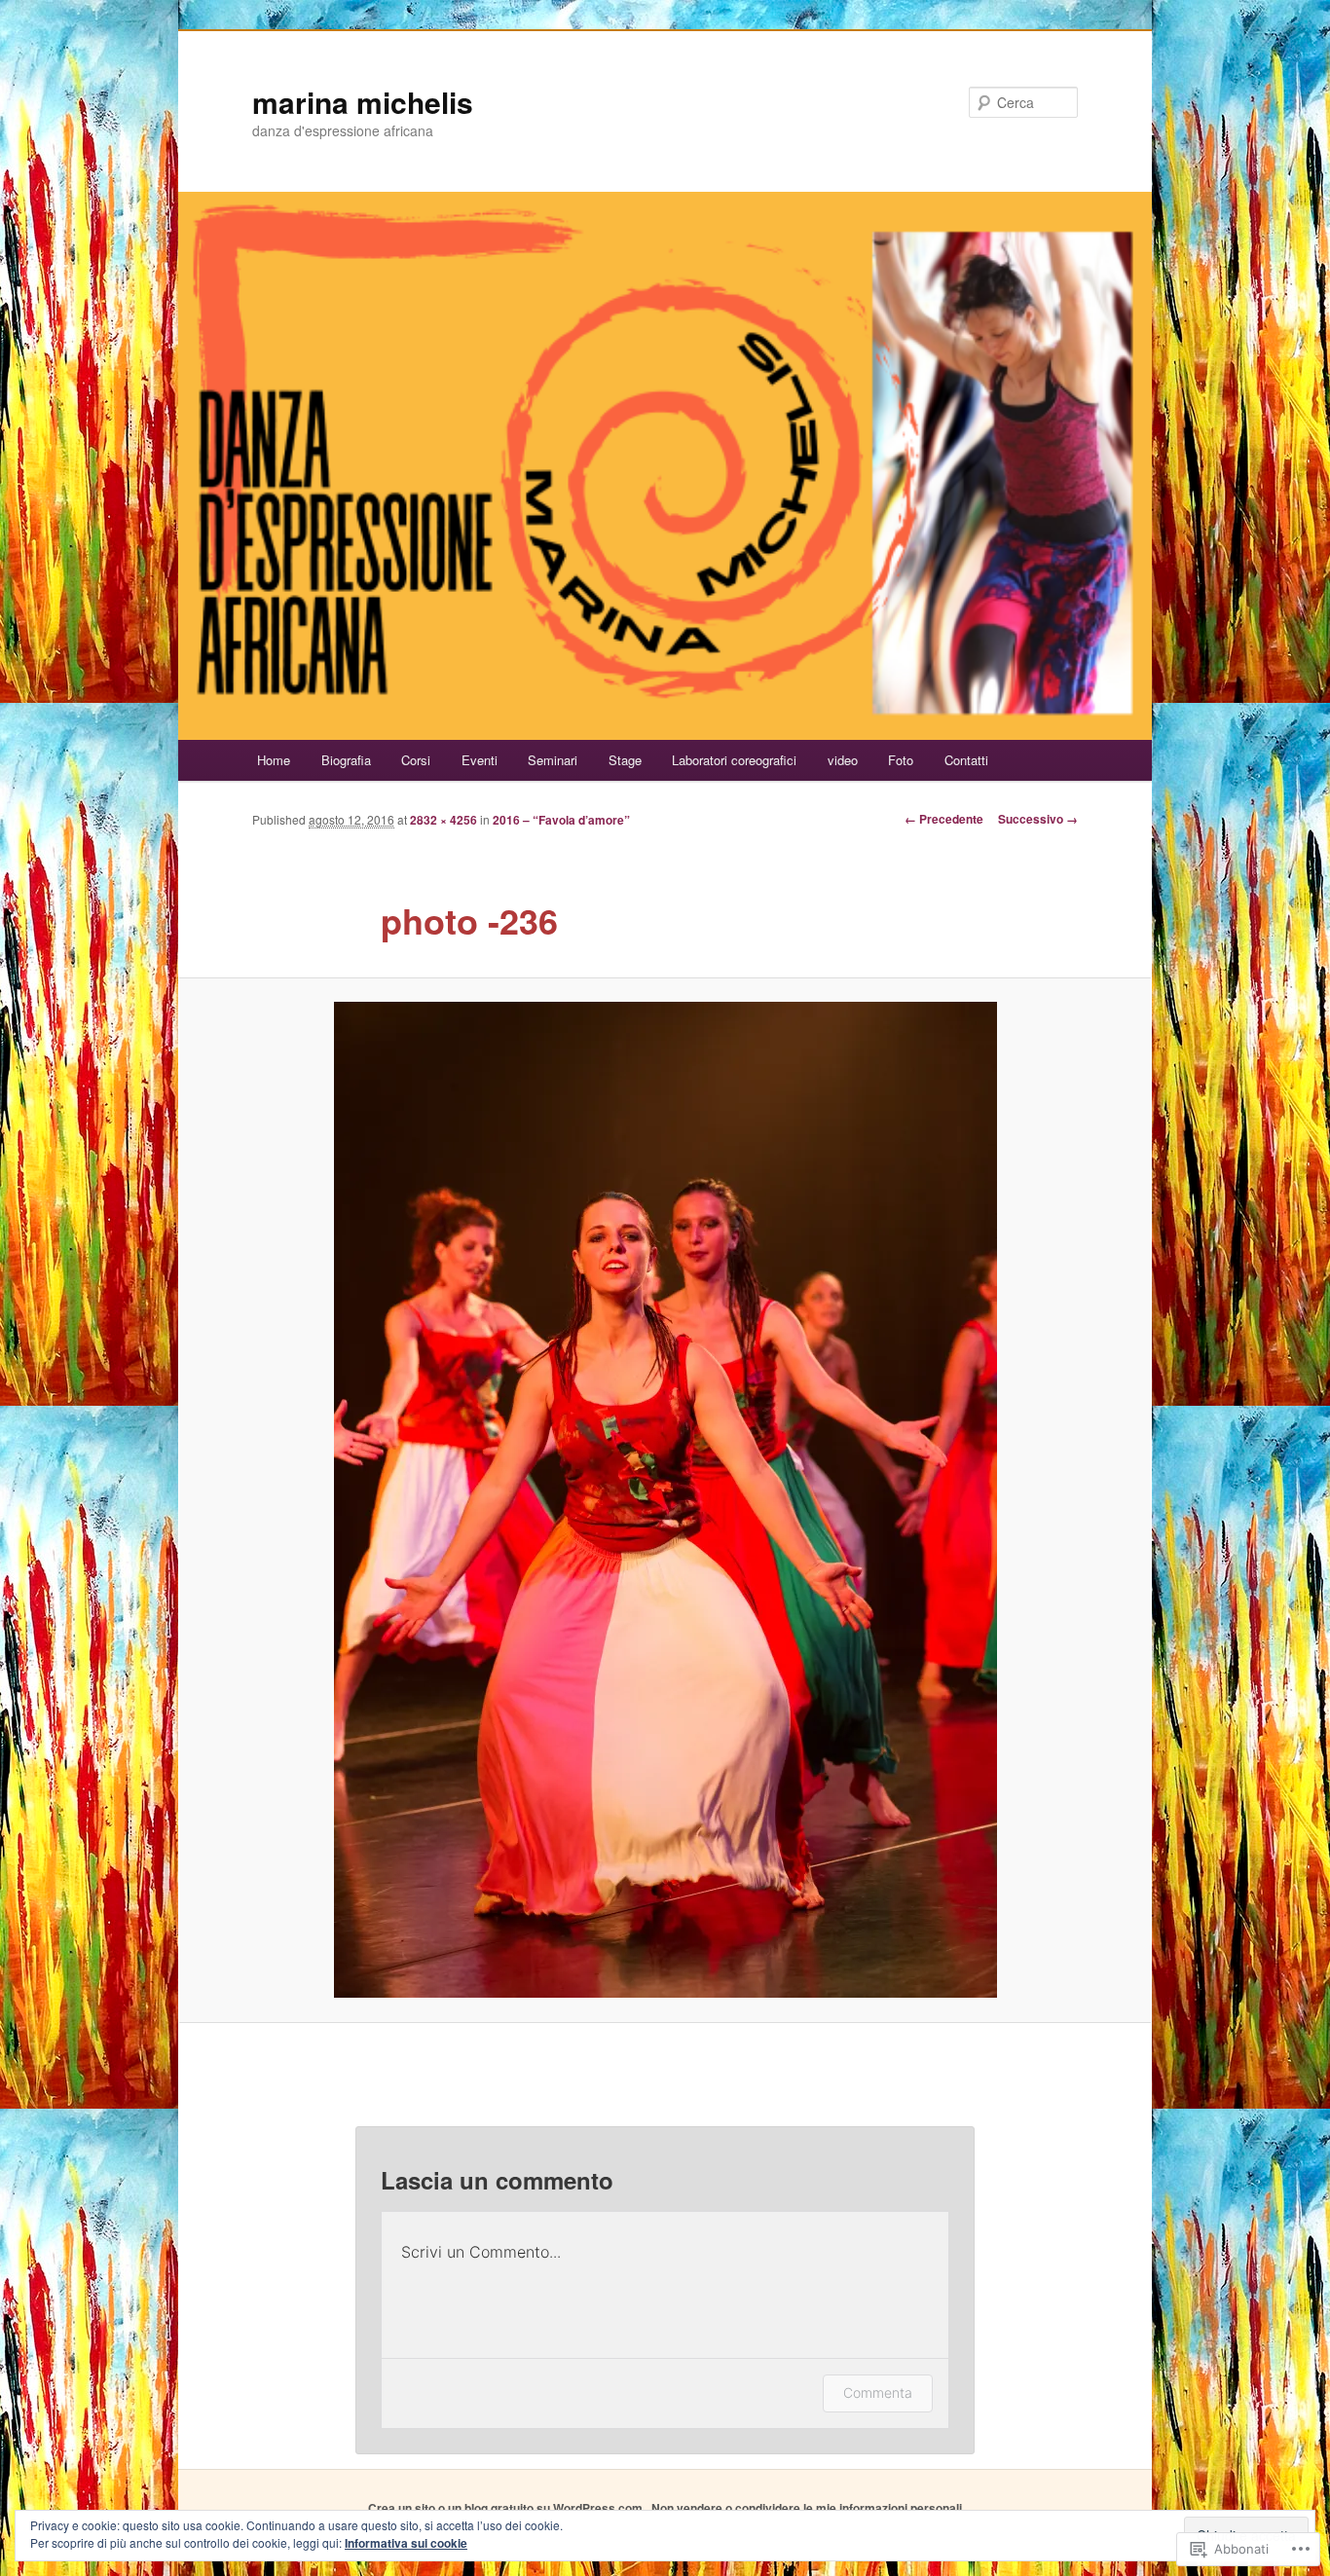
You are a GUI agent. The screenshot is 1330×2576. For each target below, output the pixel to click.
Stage (625, 760)
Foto (901, 760)
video (843, 760)
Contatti (966, 760)
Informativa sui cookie (406, 2543)
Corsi (416, 760)
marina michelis (363, 102)
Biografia (346, 760)
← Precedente (944, 819)
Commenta (878, 2392)
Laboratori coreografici (734, 760)
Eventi (480, 760)
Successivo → (1038, 819)
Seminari (553, 760)
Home (274, 760)
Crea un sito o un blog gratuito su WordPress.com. (507, 2508)
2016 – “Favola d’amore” (561, 820)
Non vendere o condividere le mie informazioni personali (807, 2508)
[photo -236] (665, 1500)
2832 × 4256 (443, 820)
